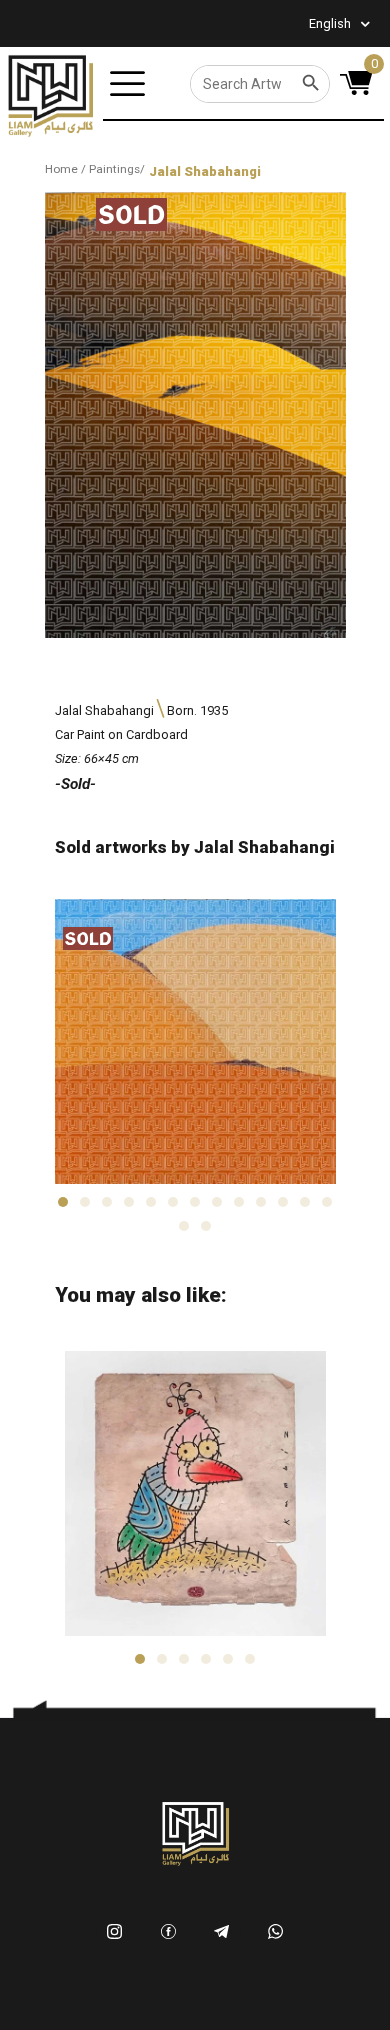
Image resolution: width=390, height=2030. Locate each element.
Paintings (114, 169)
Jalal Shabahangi (205, 171)
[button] (63, 1202)
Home (61, 169)
